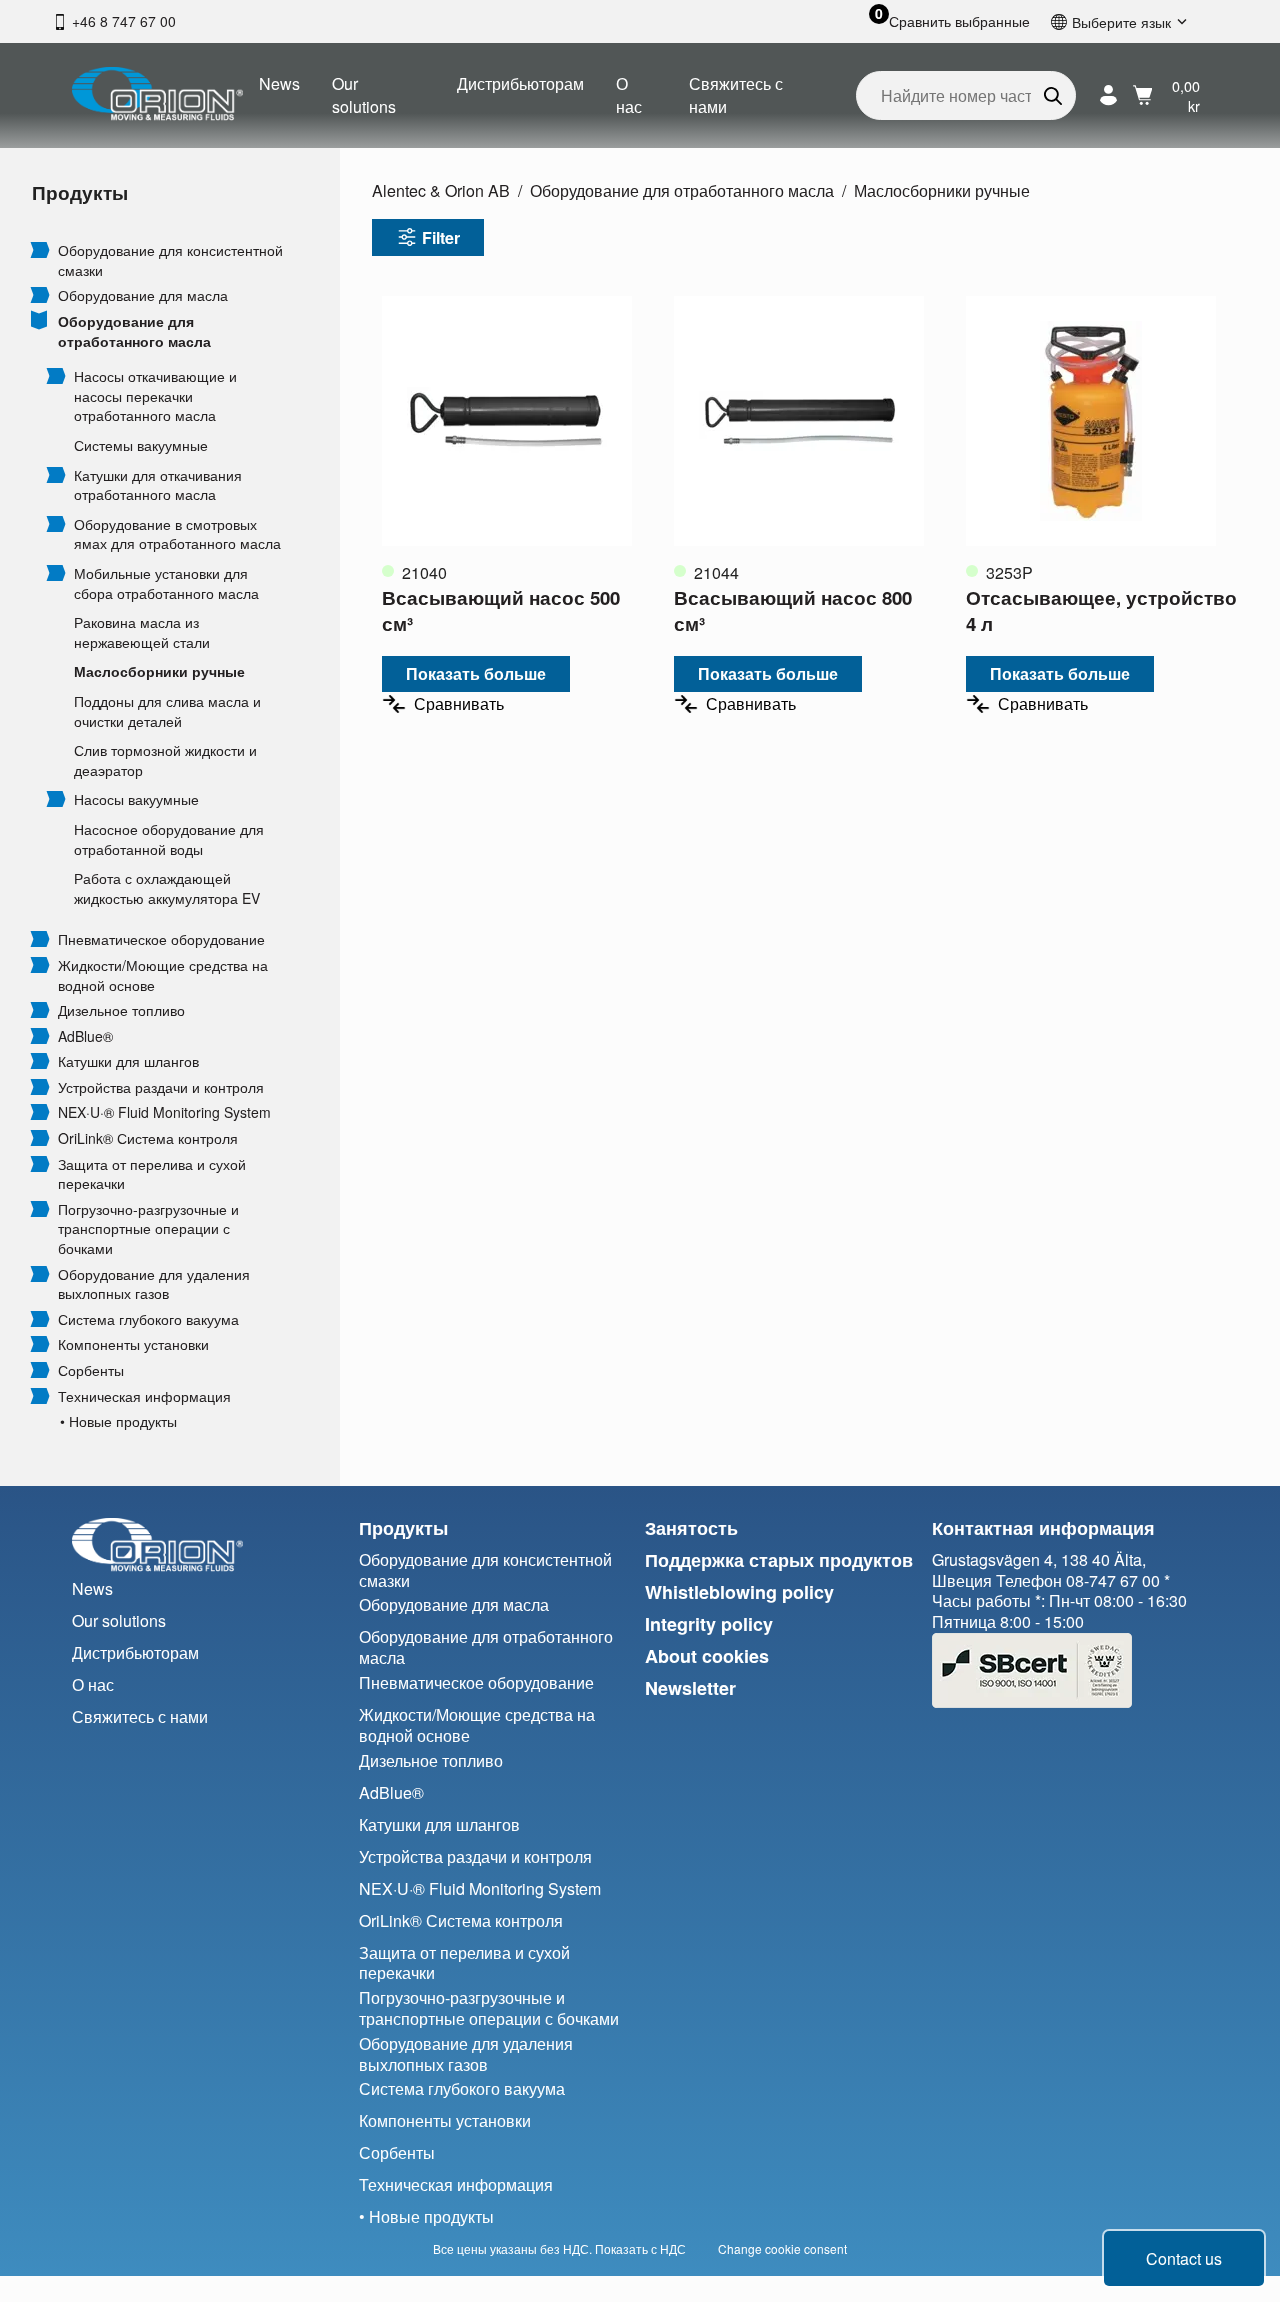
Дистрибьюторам (520, 83)
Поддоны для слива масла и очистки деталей (167, 711)
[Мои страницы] (1108, 95)
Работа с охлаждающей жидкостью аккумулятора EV (167, 888)
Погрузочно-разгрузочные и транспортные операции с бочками (148, 1229)
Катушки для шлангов (128, 1061)
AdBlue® (85, 1036)
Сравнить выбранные (959, 21)
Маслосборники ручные (159, 671)
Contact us (1184, 2258)
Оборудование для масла (143, 295)
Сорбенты (91, 1370)
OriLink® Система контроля (148, 1138)
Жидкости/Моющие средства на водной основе (163, 975)
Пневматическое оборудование (161, 939)
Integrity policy (709, 1624)
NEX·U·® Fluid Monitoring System (164, 1112)
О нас (629, 94)
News (279, 83)
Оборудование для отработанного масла (134, 331)
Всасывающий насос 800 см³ (793, 610)
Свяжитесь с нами (736, 94)
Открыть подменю (40, 249)
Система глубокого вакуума (148, 1319)
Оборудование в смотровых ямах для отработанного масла (177, 534)
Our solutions (364, 94)
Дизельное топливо (121, 1010)
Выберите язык (1121, 21)
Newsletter (690, 1688)
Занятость (691, 1528)
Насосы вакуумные (136, 799)
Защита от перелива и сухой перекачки (152, 1174)
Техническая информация (144, 1396)
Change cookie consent (782, 2248)
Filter (441, 237)
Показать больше (476, 673)
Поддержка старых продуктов (779, 1560)
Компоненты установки (133, 1344)
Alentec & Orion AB (441, 190)
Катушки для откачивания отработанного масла (158, 485)
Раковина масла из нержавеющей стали (142, 632)
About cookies (707, 1656)
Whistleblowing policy (739, 1592)
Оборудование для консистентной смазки (170, 260)
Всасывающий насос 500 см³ (501, 610)
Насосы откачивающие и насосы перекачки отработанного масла (155, 396)
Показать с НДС (640, 2248)
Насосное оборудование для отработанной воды (169, 839)
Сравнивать (459, 703)
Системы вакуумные (141, 445)
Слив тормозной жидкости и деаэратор (165, 760)
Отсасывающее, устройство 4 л (1101, 610)
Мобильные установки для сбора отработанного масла (166, 583)
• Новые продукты (118, 1421)
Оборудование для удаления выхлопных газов (154, 1284)
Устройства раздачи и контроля (161, 1087)
